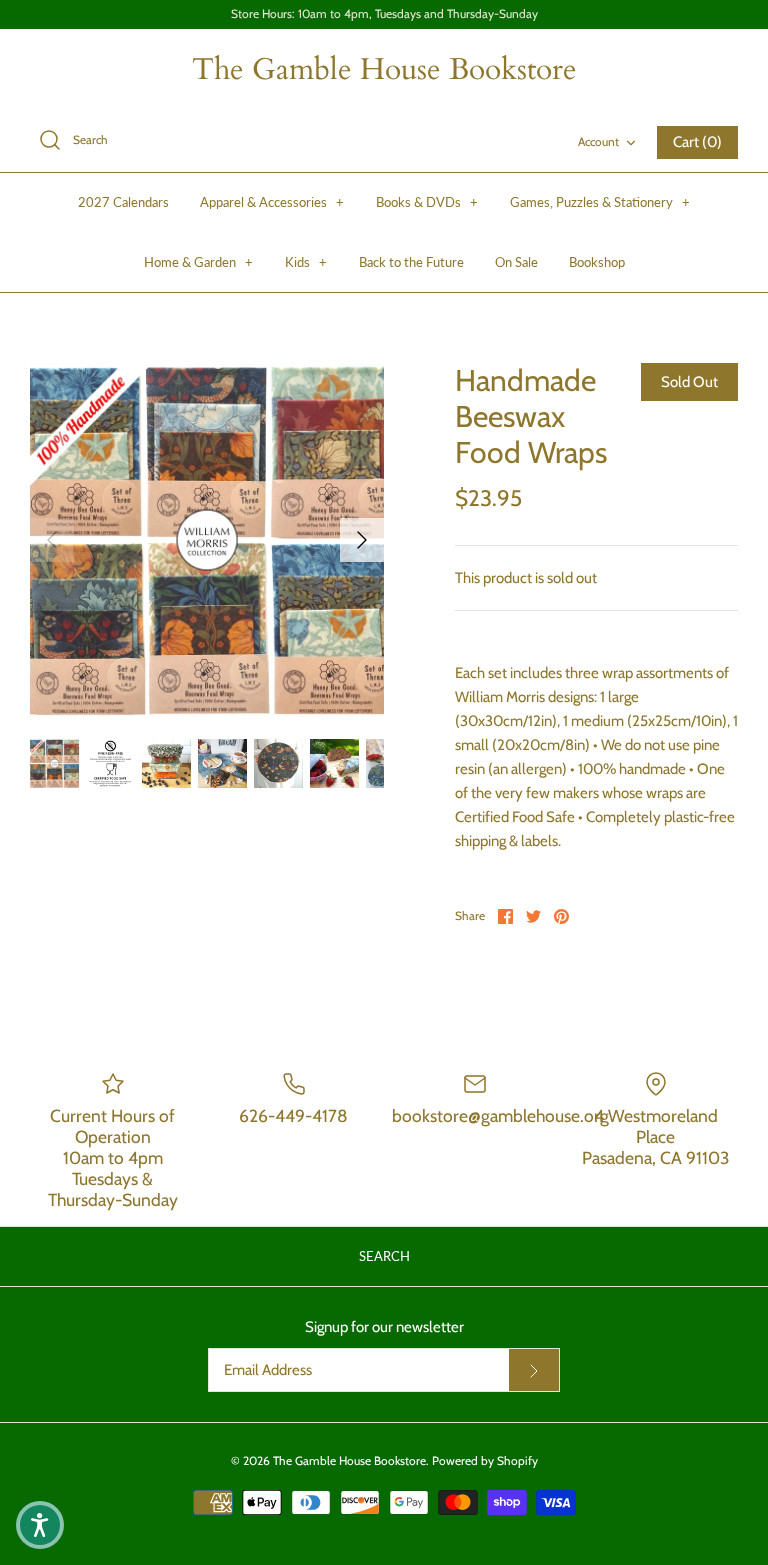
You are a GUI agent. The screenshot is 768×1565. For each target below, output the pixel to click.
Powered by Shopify (485, 1460)
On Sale (516, 262)
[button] (40, 1525)
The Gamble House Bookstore (349, 1460)
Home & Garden (198, 262)
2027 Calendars (123, 202)
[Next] (362, 540)
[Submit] (534, 1370)
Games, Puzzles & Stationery (600, 202)
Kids (306, 262)
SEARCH (384, 1256)
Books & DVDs (427, 202)
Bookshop (597, 262)
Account (598, 141)
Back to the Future (411, 262)
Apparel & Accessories (272, 202)
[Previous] (52, 540)
